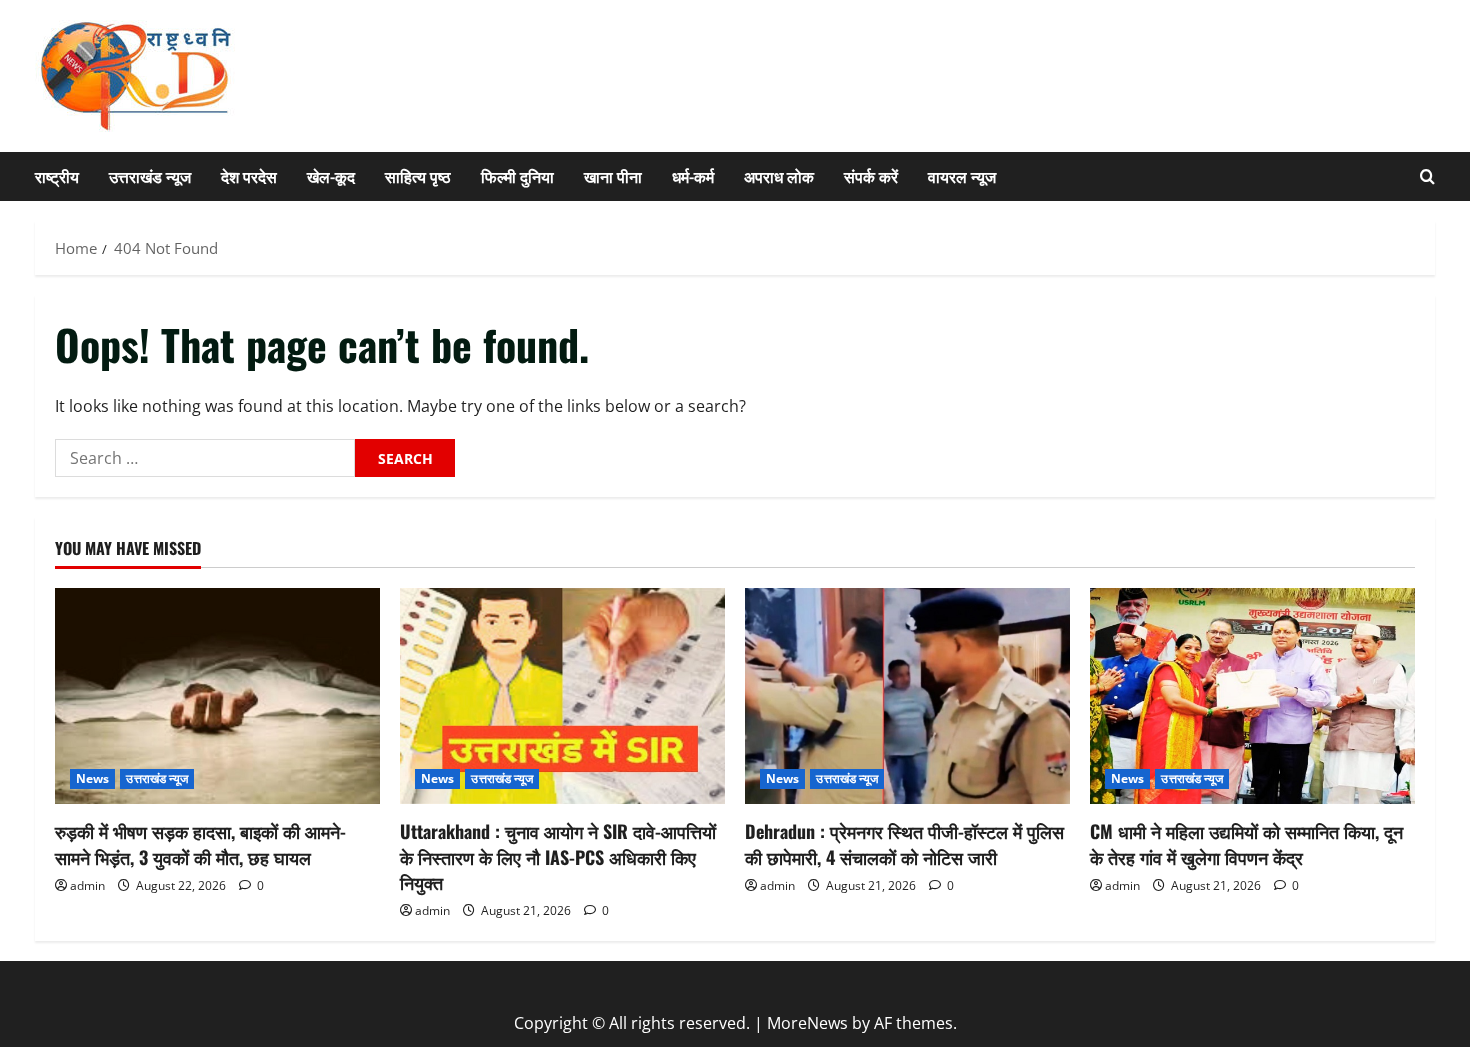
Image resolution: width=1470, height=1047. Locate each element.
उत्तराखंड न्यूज (150, 176)
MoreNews (807, 1023)
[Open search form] (1427, 176)
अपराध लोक (779, 176)
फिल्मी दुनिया (517, 176)
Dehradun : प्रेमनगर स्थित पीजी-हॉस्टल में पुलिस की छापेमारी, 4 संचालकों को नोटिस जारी (904, 843)
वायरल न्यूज (962, 176)
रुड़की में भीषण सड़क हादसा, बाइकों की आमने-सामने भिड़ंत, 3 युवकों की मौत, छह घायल (200, 843)
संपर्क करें (871, 176)
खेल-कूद (331, 176)
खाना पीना (613, 176)
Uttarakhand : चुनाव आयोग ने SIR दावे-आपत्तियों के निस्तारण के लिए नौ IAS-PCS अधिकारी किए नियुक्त (558, 856)
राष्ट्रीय (57, 176)
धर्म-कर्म (693, 176)
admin (87, 885)
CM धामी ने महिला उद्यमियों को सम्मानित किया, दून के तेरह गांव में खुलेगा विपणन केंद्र (1246, 843)
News (92, 778)
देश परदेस (249, 176)
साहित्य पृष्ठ (418, 176)
